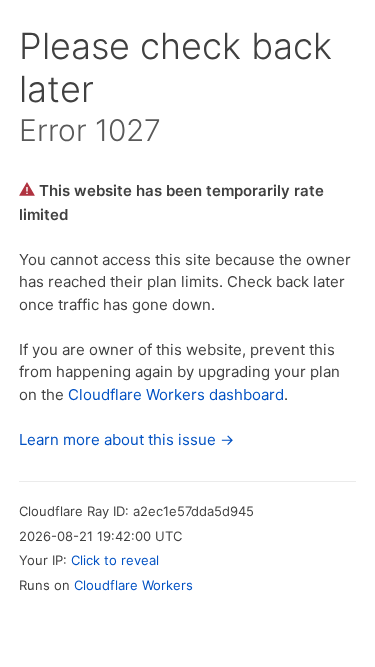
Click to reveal (115, 560)
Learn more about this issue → (126, 439)
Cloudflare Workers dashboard (176, 394)
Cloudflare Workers (133, 585)
